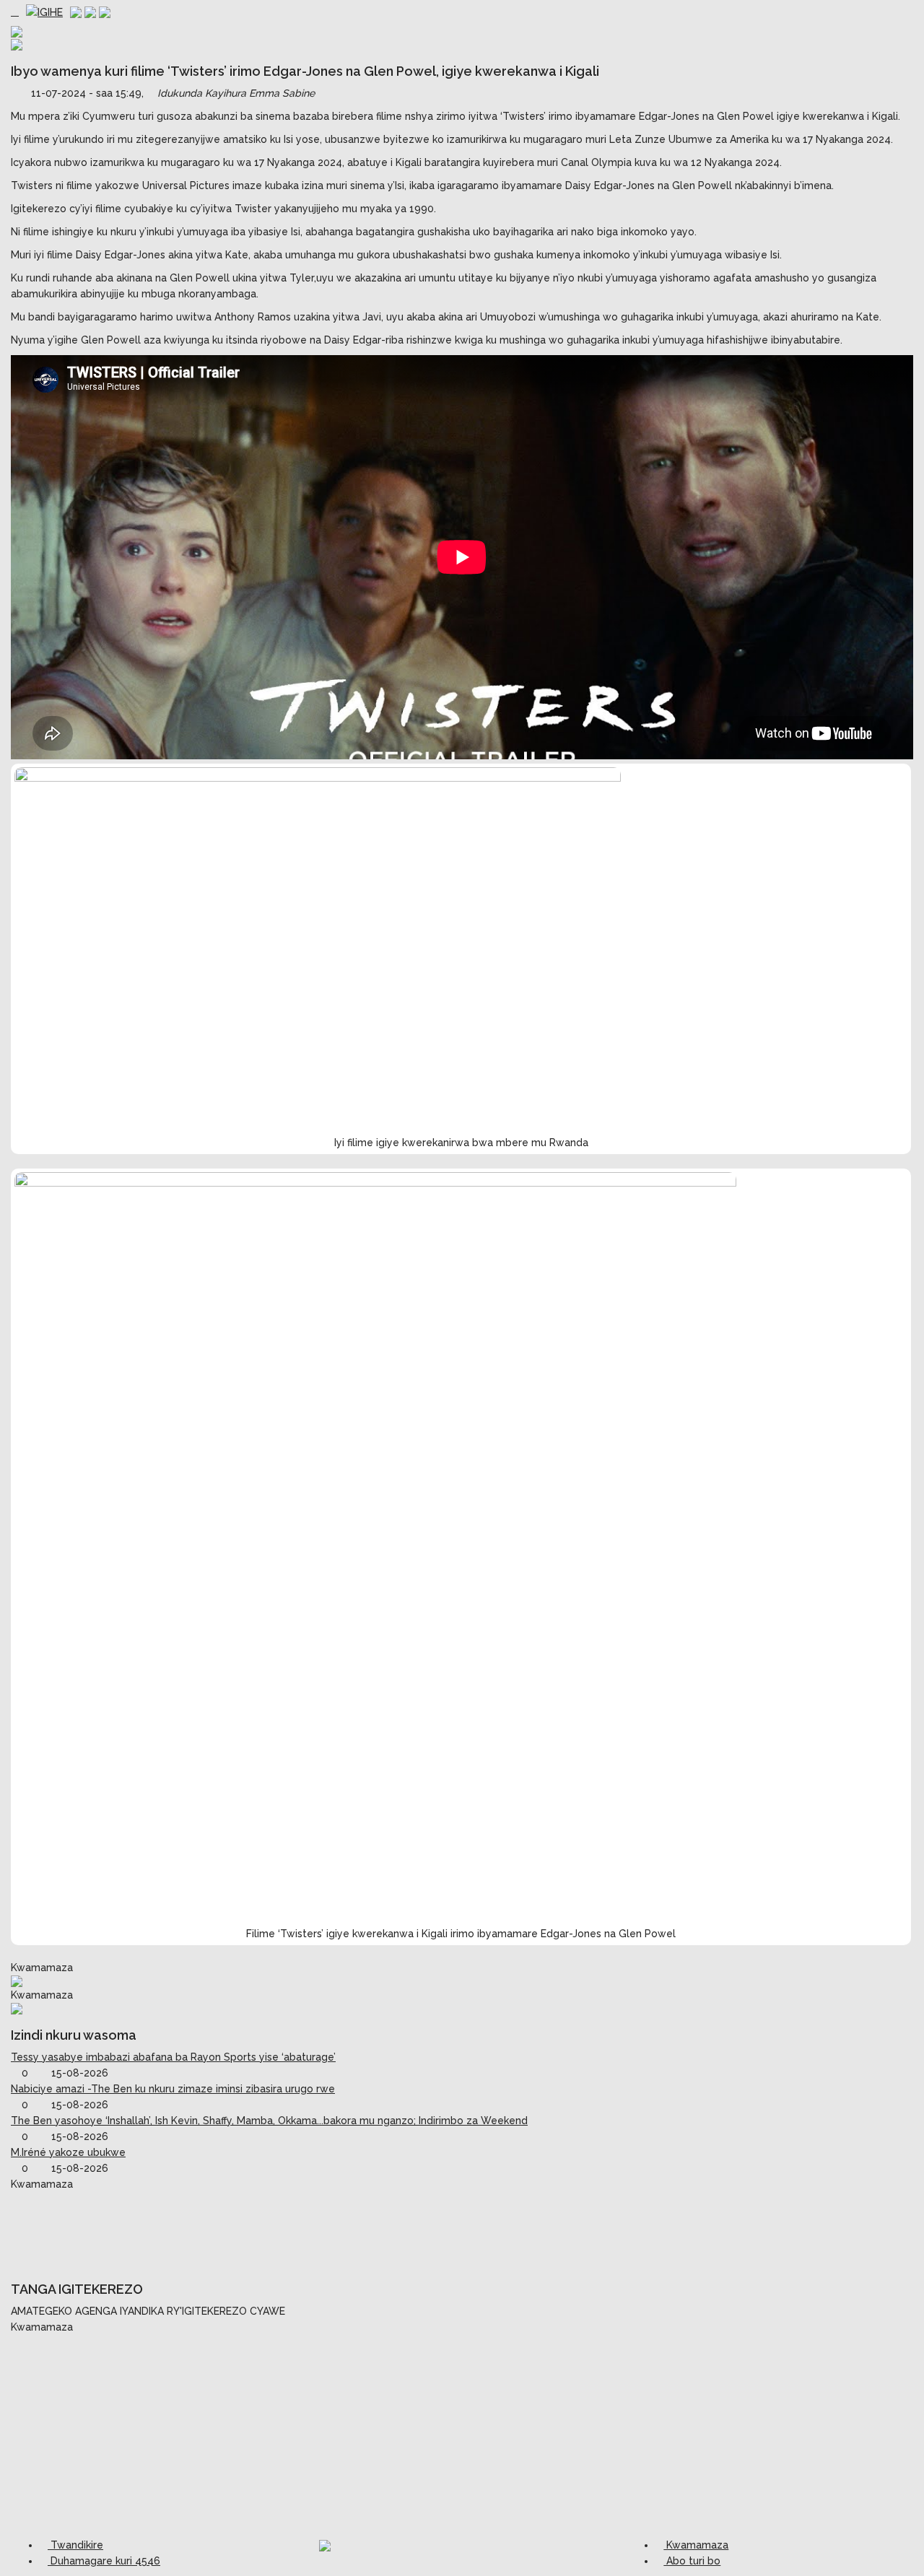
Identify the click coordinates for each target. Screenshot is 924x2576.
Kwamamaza (696, 2545)
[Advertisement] (462, 2228)
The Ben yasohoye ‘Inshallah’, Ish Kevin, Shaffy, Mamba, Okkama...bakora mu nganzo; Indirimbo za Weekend (269, 2121)
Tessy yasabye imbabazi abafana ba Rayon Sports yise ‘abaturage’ (173, 2057)
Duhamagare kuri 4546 (104, 2561)
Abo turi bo (692, 2561)
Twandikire (75, 2545)
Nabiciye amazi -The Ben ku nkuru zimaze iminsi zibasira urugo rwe (173, 2089)
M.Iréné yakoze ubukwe (68, 2152)
